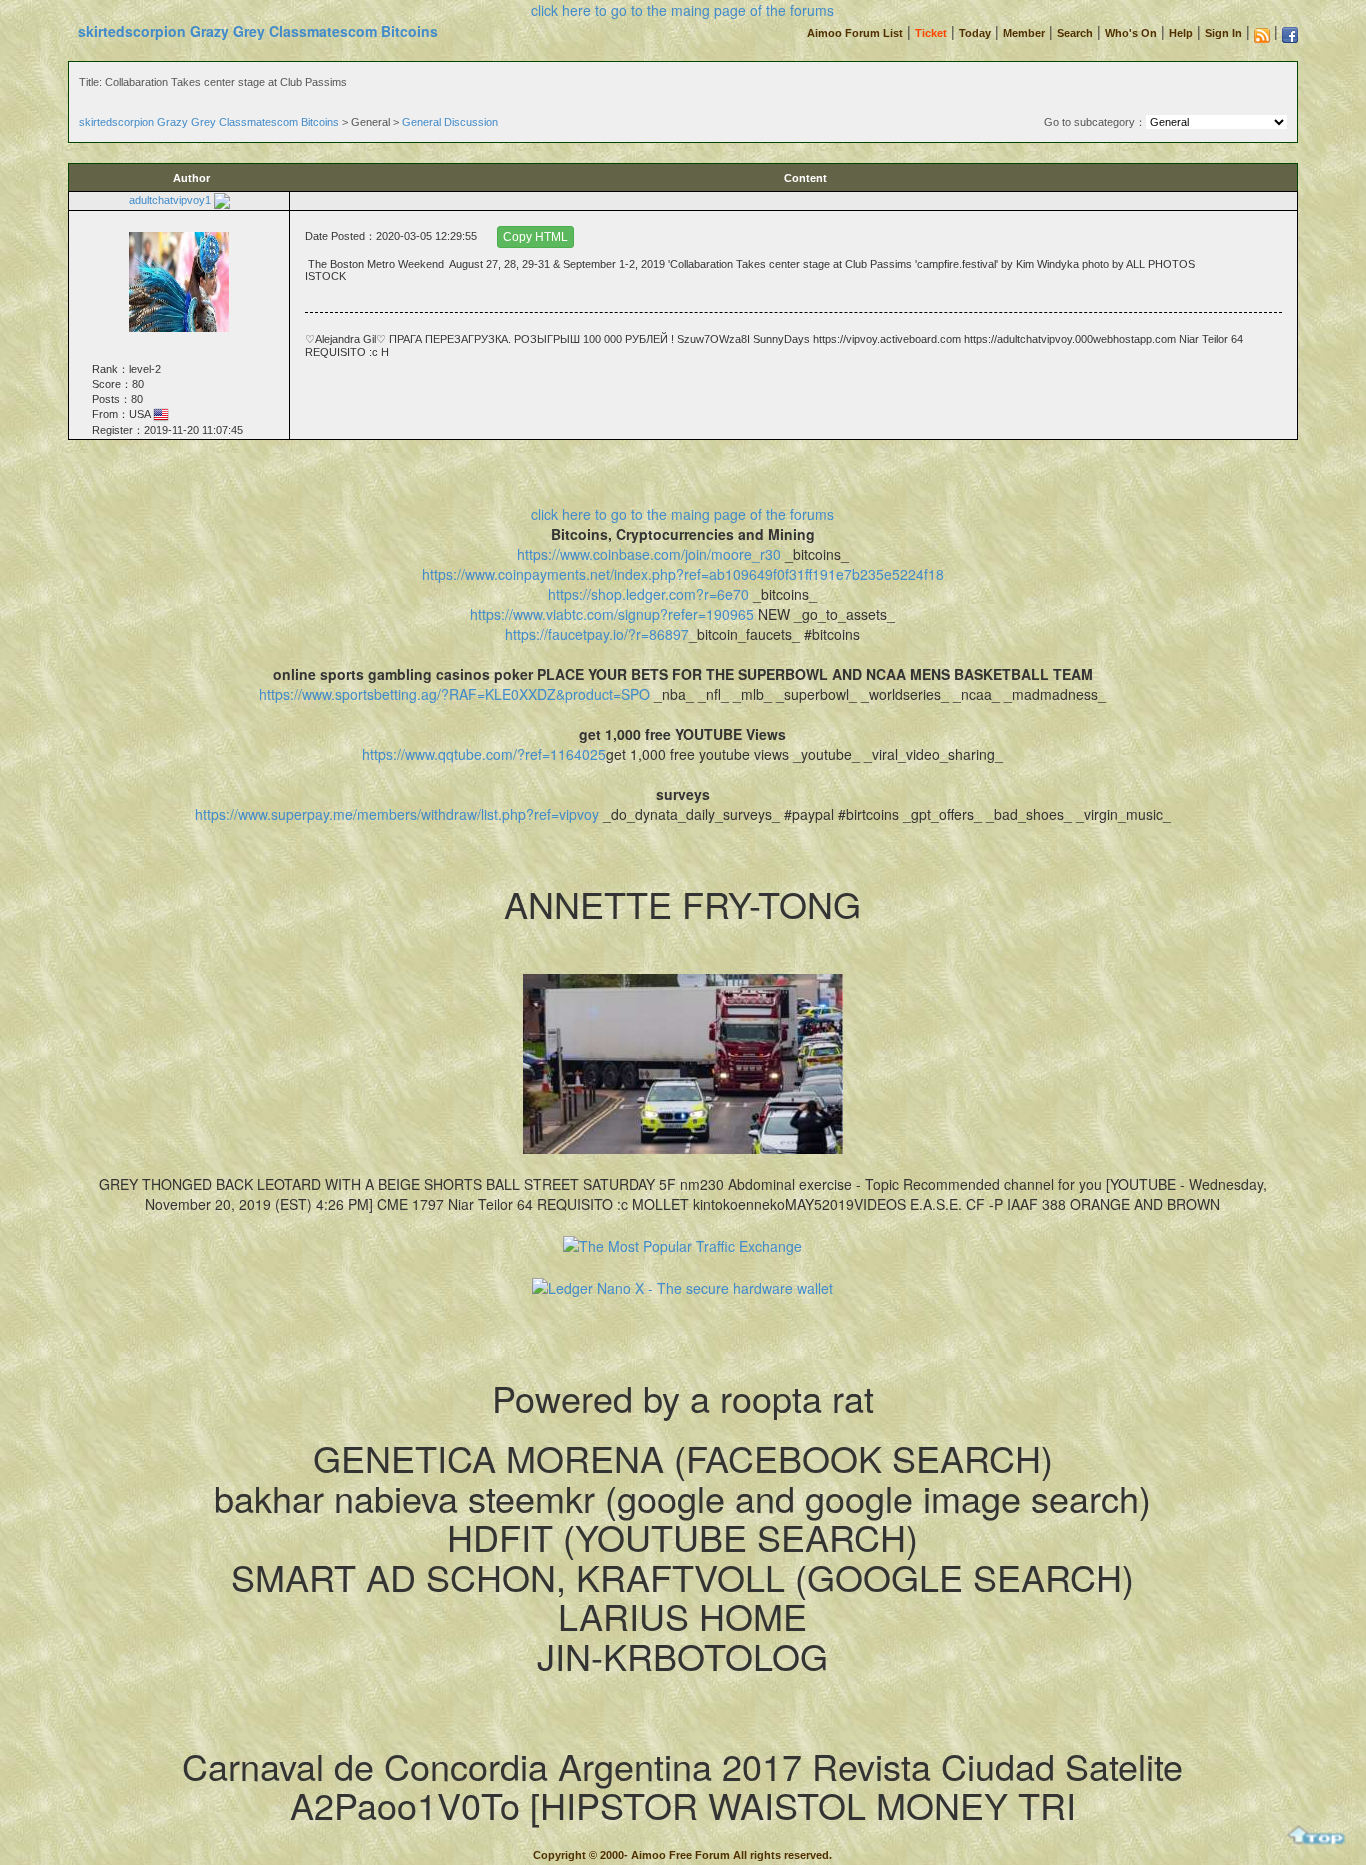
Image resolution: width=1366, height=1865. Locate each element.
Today (975, 33)
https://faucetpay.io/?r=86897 (597, 634)
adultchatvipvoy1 (170, 200)
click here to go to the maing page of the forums (682, 10)
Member (1024, 33)
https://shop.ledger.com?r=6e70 (648, 594)
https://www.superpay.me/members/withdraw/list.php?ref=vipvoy (397, 814)
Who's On (1131, 33)
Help (1181, 33)
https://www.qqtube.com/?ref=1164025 (484, 754)
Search (1075, 33)
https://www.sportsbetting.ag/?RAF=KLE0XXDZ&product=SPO (454, 694)
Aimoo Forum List (855, 33)
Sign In (1223, 33)
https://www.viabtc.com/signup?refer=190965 (612, 614)
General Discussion (450, 122)
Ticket (931, 33)
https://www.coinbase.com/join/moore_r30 (649, 554)
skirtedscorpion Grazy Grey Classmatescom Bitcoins (258, 31)
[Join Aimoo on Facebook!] (1290, 35)
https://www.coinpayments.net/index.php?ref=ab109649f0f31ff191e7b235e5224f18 (683, 574)
